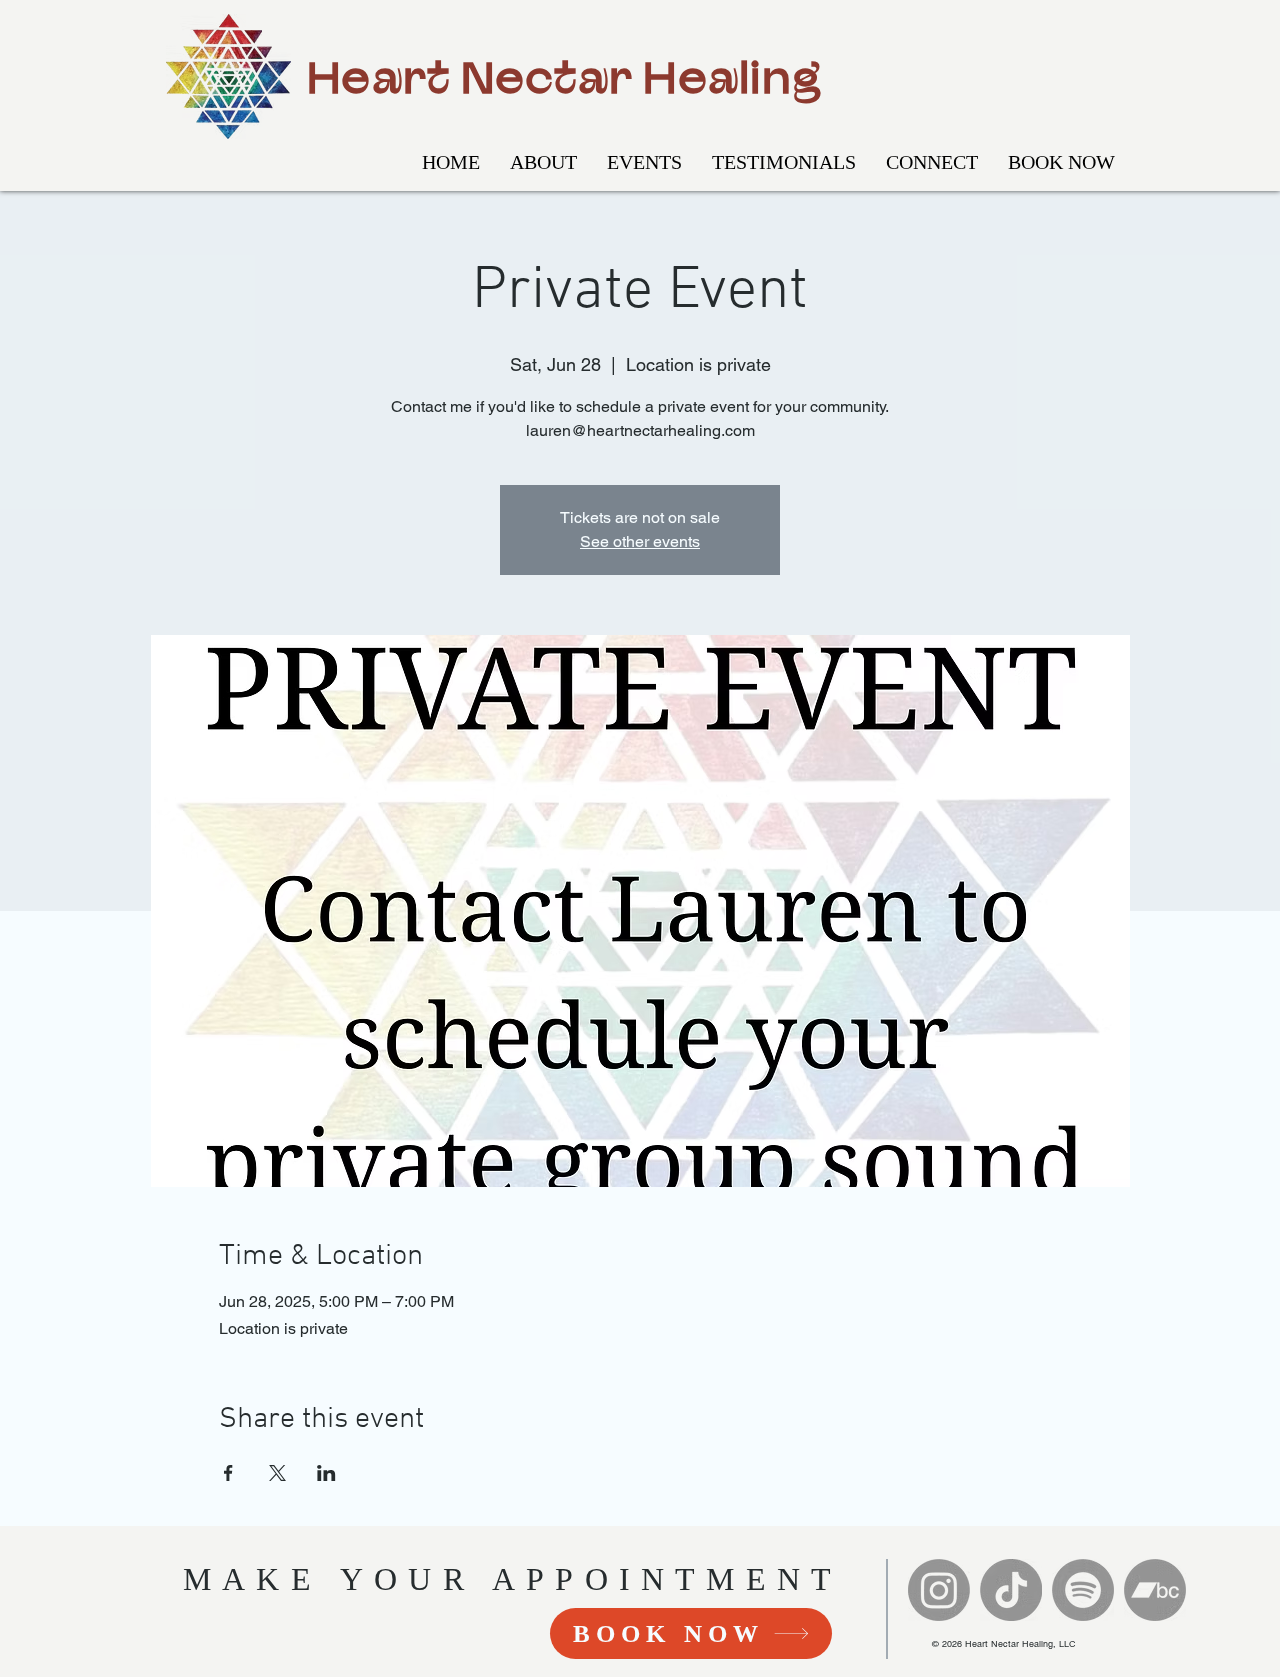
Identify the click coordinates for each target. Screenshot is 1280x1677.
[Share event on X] (277, 1473)
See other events (640, 541)
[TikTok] (1011, 1590)
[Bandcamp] (1155, 1590)
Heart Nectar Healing (564, 76)
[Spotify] (1083, 1590)
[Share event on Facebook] (228, 1473)
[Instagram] (939, 1590)
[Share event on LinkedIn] (326, 1473)
